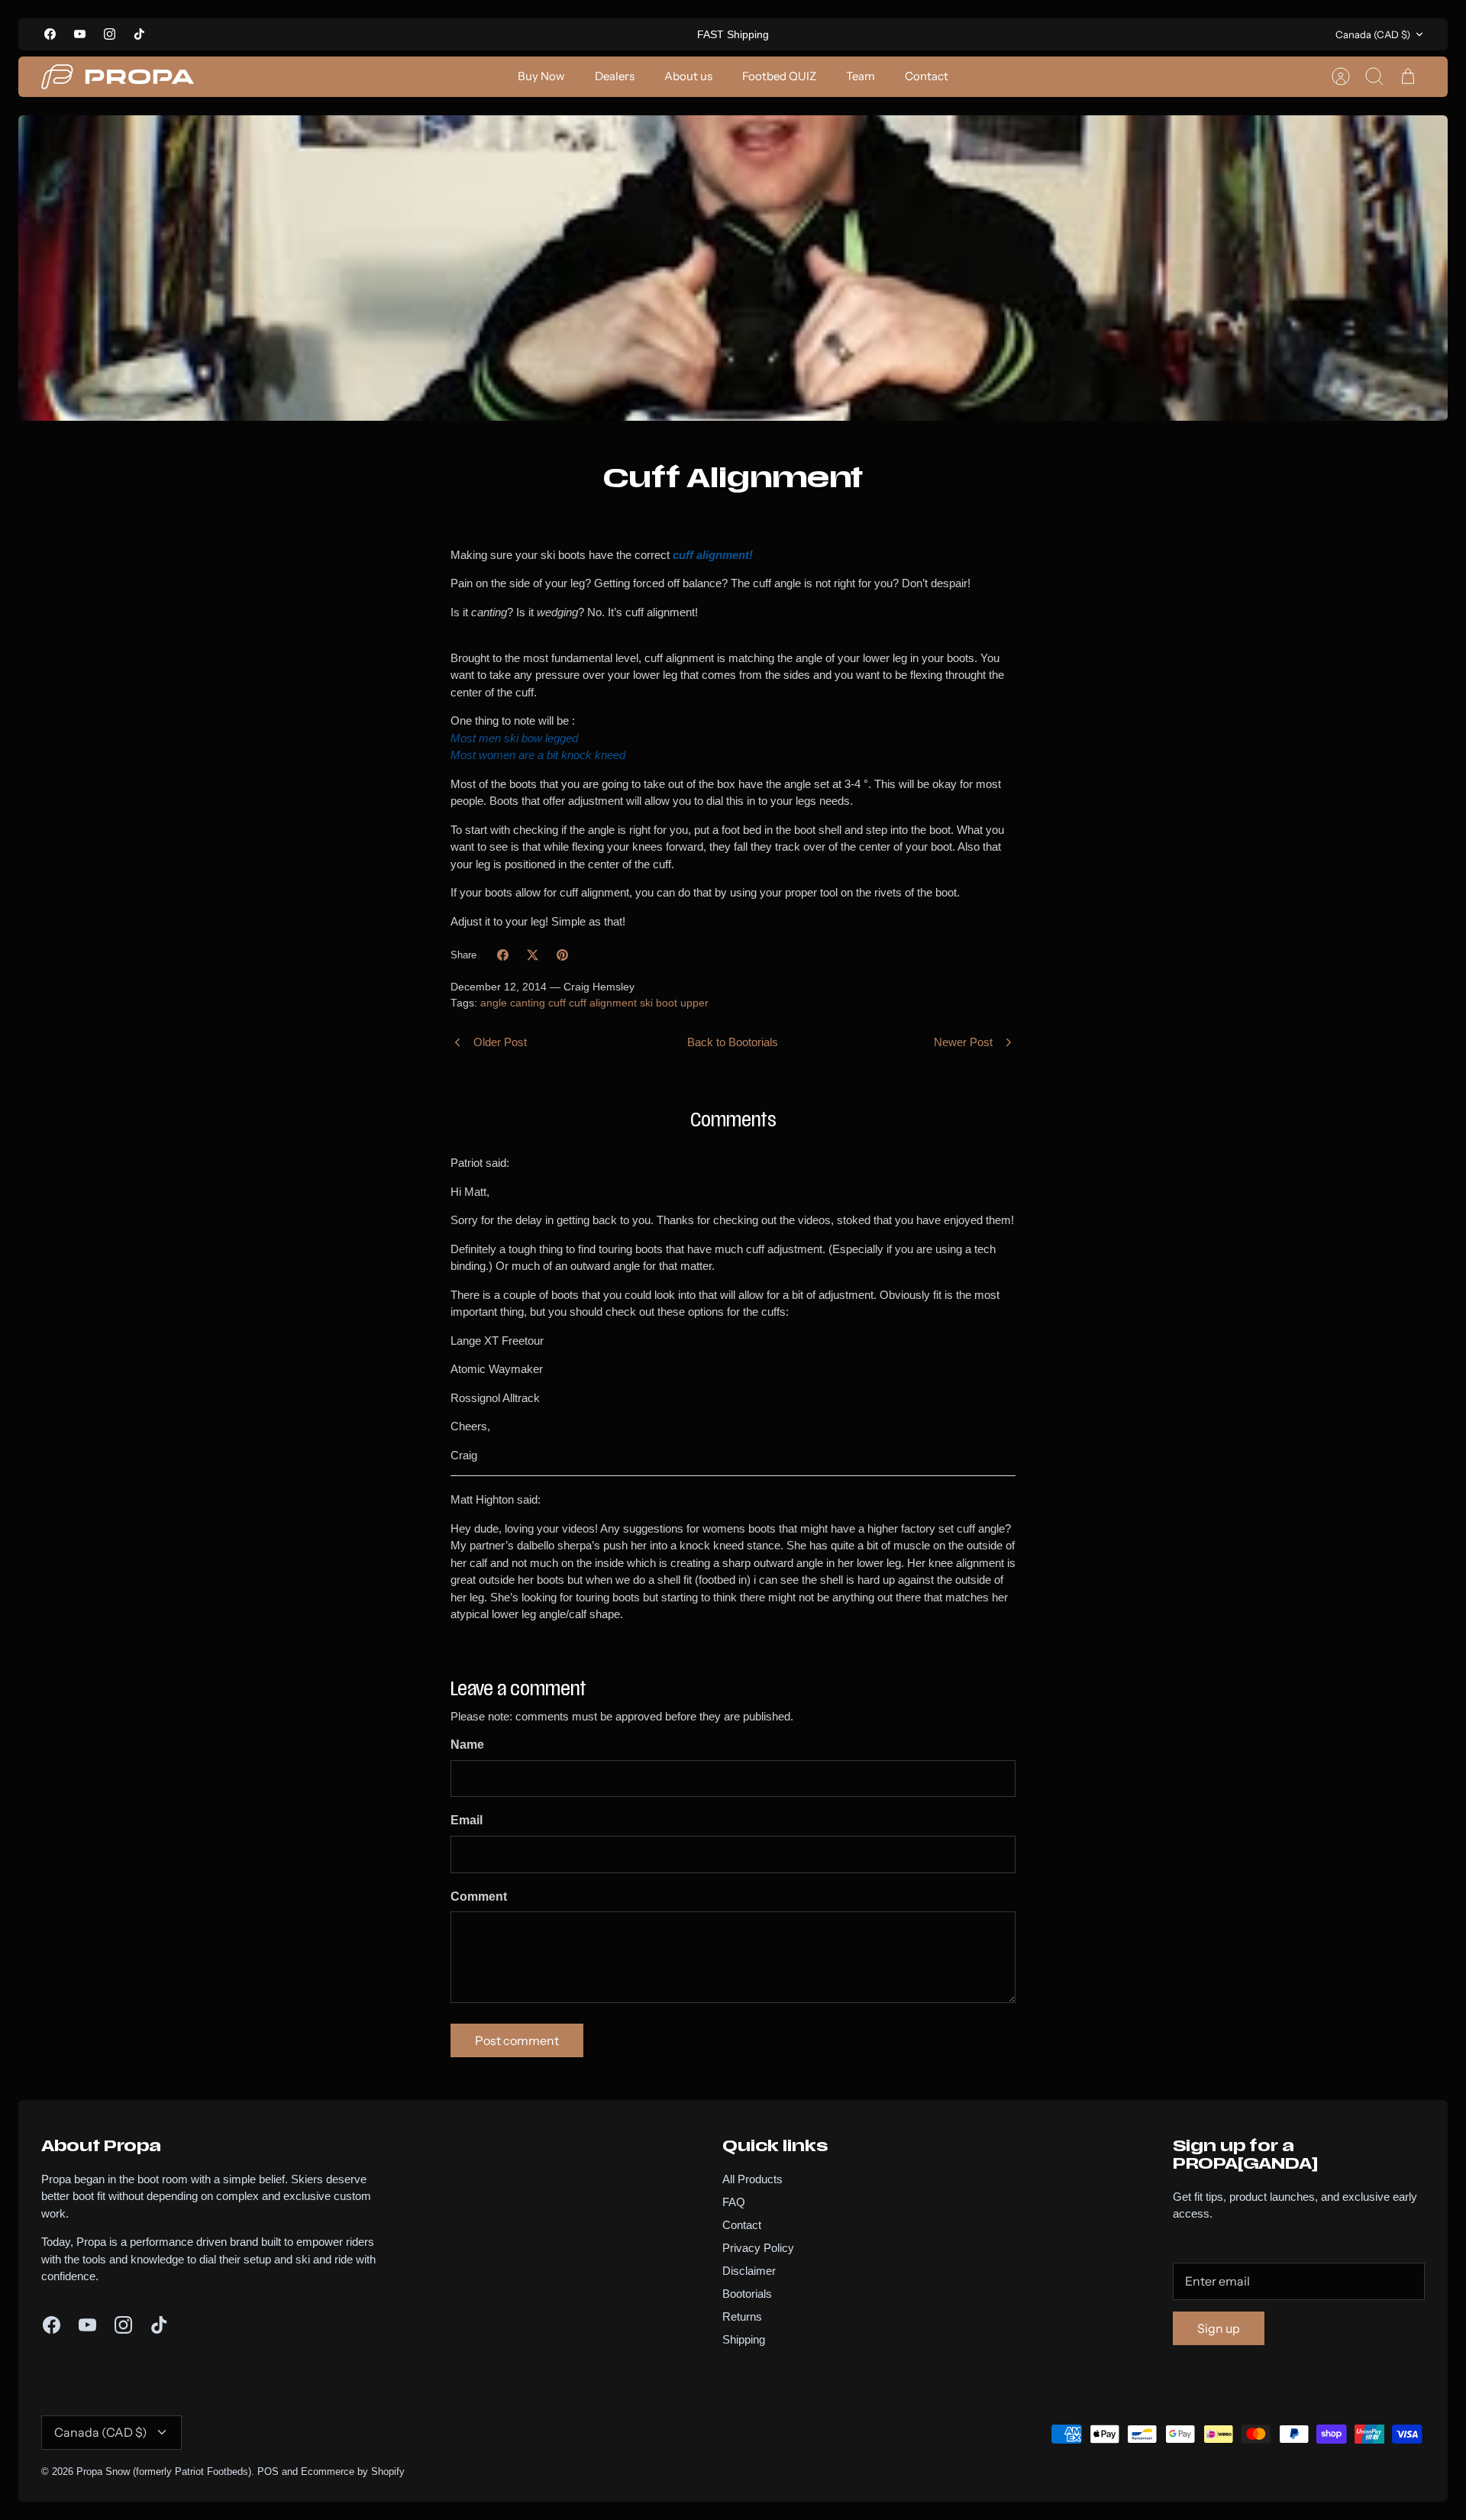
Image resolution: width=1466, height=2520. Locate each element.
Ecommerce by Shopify (353, 2472)
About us (688, 76)
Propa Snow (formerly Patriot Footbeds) (164, 2472)
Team (861, 76)
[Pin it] (562, 955)
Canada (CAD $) (1373, 34)
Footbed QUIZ (779, 76)
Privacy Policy (758, 2248)
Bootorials (747, 2294)
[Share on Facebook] (503, 955)
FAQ (734, 2202)
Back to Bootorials (733, 1042)
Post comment (517, 2040)
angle (494, 1003)
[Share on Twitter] (533, 955)
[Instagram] (110, 34)
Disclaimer (749, 2271)
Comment (479, 1896)
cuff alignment (603, 1003)
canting (528, 1003)
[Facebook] (50, 34)
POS (268, 2472)
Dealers (615, 76)
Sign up (1219, 2328)
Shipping (744, 2339)
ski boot (659, 1003)
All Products (752, 2179)
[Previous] (531, 34)
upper (694, 1003)
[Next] (935, 34)
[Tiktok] (139, 34)
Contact (927, 76)
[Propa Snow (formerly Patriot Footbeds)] (118, 77)
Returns (742, 2316)
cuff (557, 1003)
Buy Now (541, 76)
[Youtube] (80, 34)
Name (467, 1745)
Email (467, 1820)
